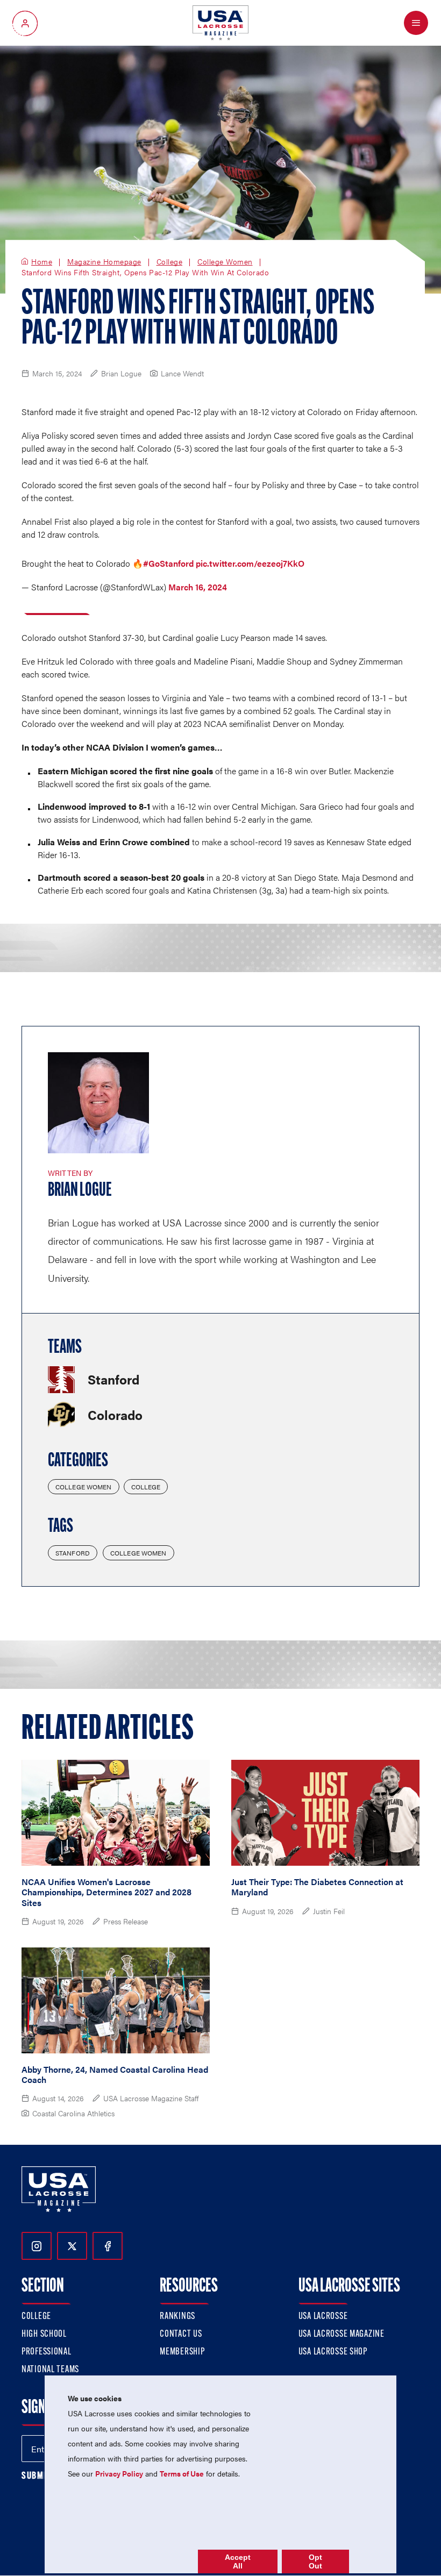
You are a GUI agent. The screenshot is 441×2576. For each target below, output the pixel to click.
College (170, 262)
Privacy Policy (119, 2473)
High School (44, 2335)
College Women (225, 262)
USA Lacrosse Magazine (342, 2335)
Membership (182, 2352)
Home (42, 262)
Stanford (73, 1553)
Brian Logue (80, 1191)
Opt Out (315, 2561)
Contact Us (181, 2335)
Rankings (177, 2317)
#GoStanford (168, 563)
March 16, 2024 (198, 587)
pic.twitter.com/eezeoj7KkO (250, 563)
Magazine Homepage (104, 262)
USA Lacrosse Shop (333, 2352)
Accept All (238, 2561)
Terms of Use (182, 2473)
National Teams (50, 2370)
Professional (47, 2352)
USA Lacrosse (323, 2317)
